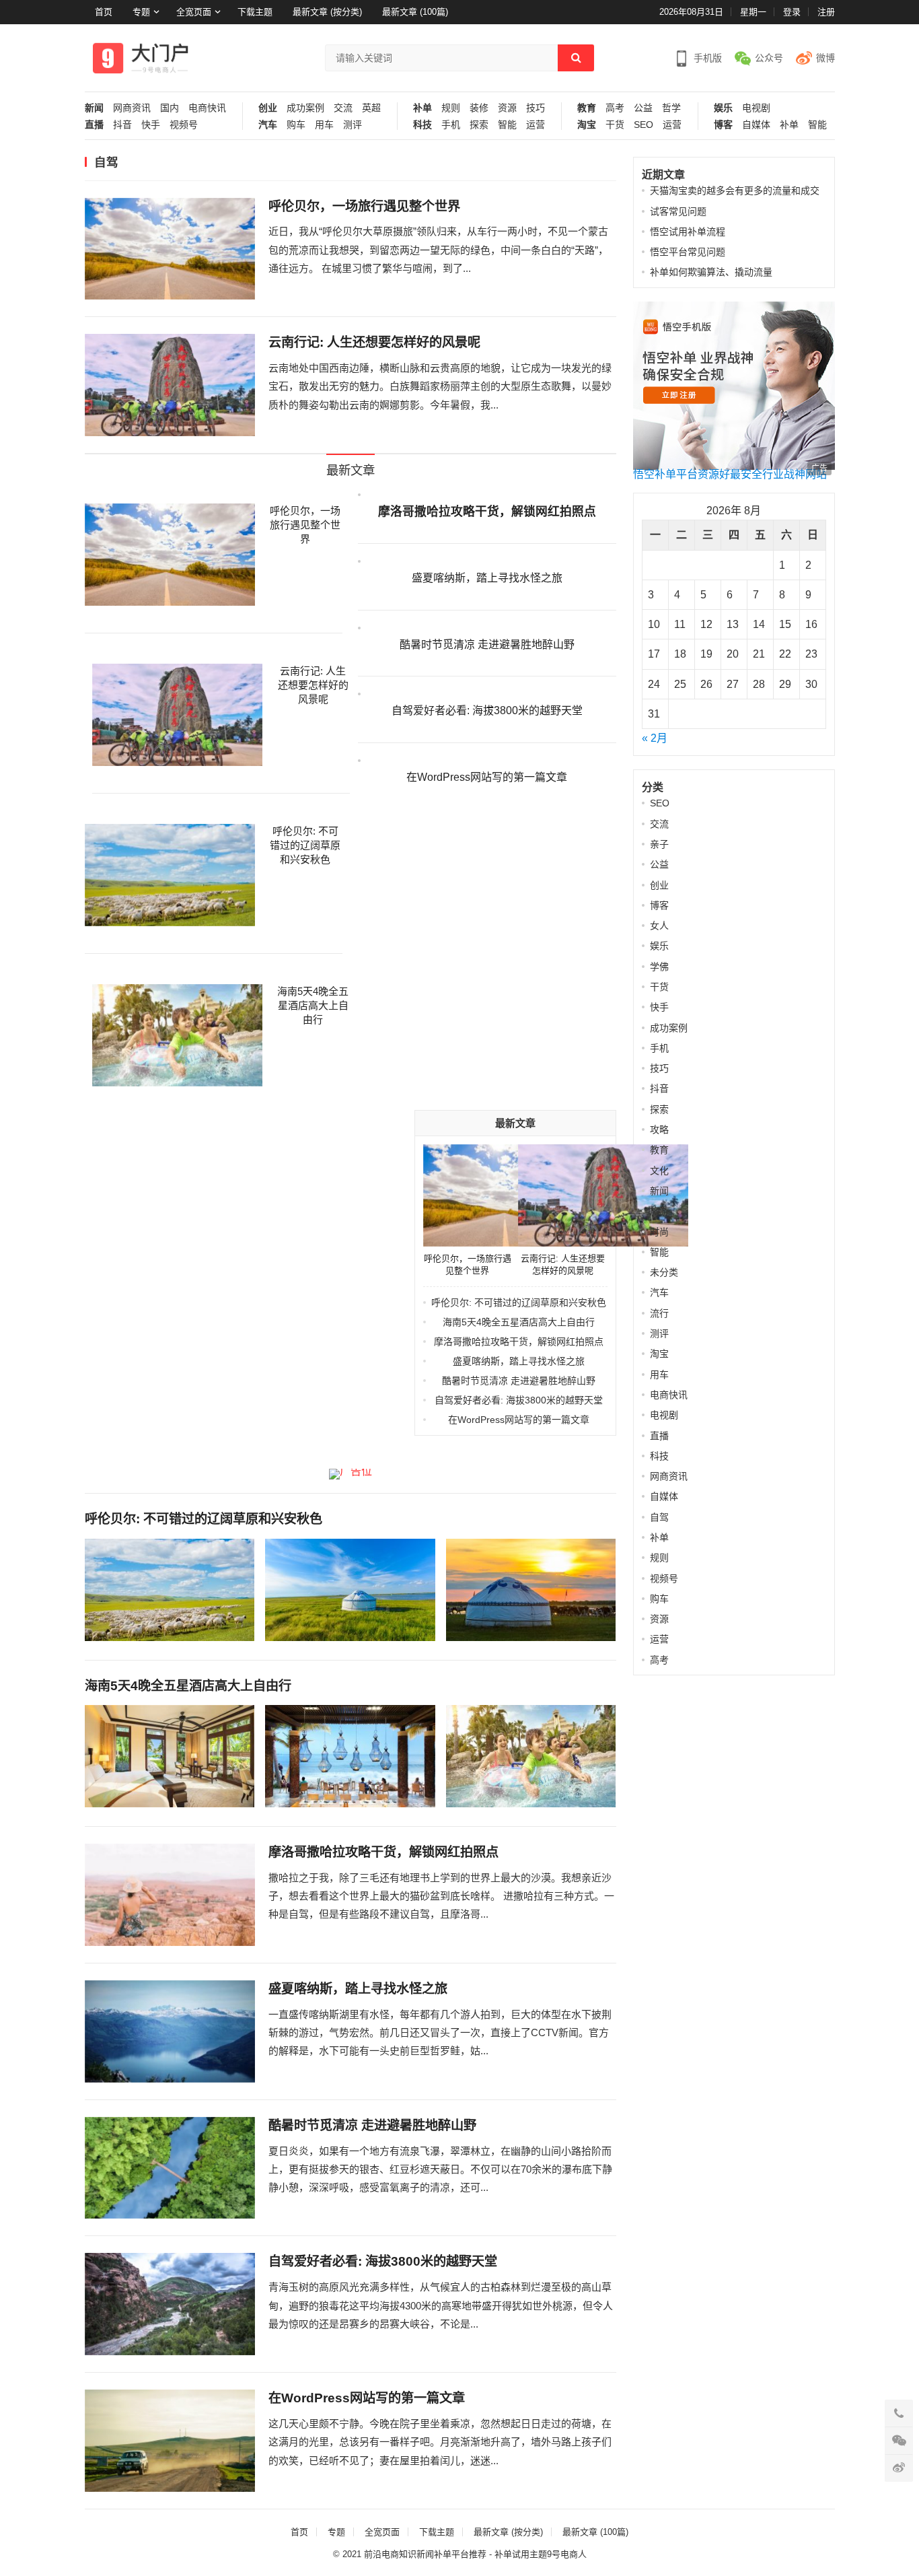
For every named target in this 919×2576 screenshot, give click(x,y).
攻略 (659, 1129)
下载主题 (255, 12)
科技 (422, 125)
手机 (451, 125)
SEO (644, 125)
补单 (422, 108)
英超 (371, 108)
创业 (268, 108)
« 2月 (655, 738)
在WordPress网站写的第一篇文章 (487, 777)
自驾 (659, 1517)
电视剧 (756, 108)
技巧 (536, 108)
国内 (170, 108)
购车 (296, 125)
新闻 (94, 108)
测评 (353, 125)
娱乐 (723, 108)
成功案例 (305, 108)
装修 (479, 108)
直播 (94, 125)
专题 (141, 12)
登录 (792, 12)
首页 (104, 12)
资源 (507, 108)
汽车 (268, 125)
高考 (615, 108)
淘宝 (587, 125)
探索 (479, 125)
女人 (659, 926)
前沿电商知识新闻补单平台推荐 (425, 2554)
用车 (324, 125)
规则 (451, 108)
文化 (659, 1171)
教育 (587, 108)
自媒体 (756, 125)
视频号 (184, 125)
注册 (826, 12)
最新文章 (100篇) (415, 12)
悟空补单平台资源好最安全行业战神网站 (730, 474)
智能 (507, 125)
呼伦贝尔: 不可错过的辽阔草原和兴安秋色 (305, 845)
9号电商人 (567, 2554)
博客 (723, 125)
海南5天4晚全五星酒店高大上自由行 (313, 1005)
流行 (659, 1313)
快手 (151, 125)
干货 (615, 125)
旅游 (659, 1211)
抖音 (122, 125)
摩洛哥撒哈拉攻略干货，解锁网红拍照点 (487, 512)
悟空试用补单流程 (688, 232)
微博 (825, 58)
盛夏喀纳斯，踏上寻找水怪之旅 (487, 578)
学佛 (659, 967)
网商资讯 (132, 108)
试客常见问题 (678, 211)
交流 (343, 108)
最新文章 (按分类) (327, 12)
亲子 (659, 844)
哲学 (671, 108)
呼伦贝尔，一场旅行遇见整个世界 (364, 206)
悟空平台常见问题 (688, 252)
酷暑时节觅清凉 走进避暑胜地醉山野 (487, 645)
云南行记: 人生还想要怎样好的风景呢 (374, 342)
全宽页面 (194, 12)
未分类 (664, 1272)
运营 (536, 125)
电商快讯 (207, 108)
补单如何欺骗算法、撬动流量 (711, 272)
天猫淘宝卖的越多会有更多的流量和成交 (735, 190)
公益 (643, 108)
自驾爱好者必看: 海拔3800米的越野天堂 (487, 710)
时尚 (659, 1232)
